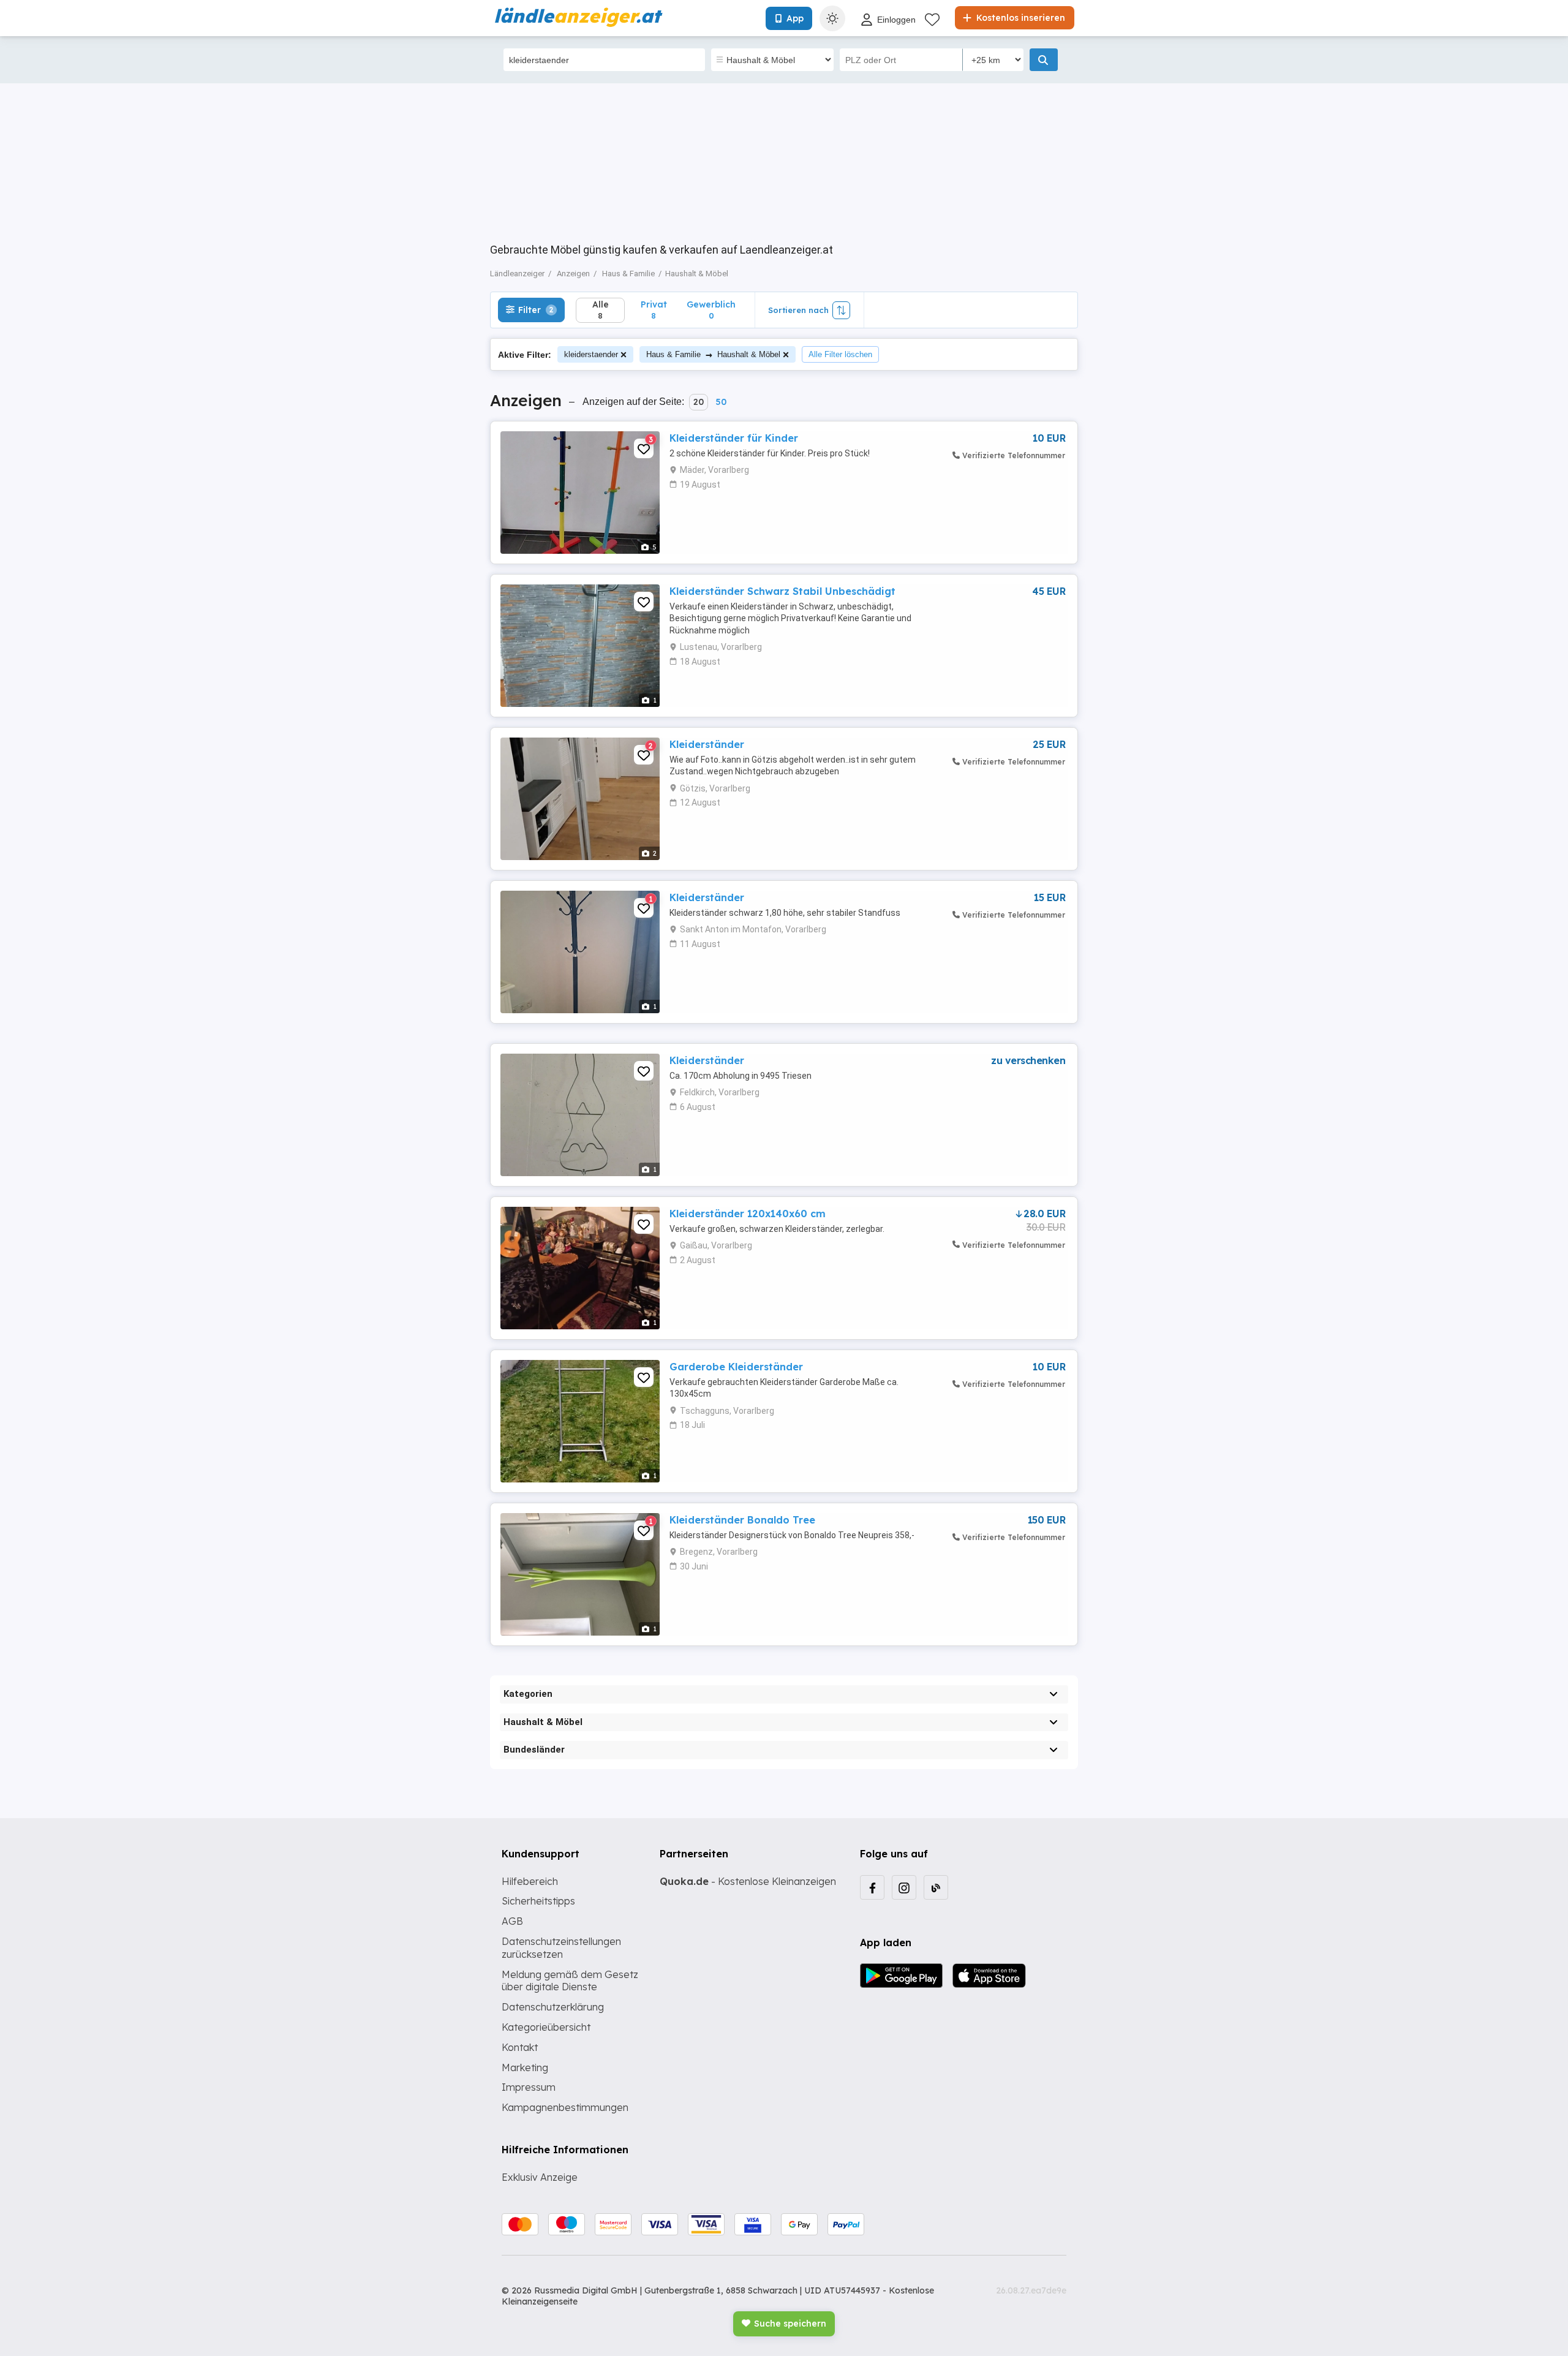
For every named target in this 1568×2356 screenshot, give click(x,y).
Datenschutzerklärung (553, 2007)
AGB (512, 1921)
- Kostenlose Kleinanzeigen (748, 1881)
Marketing (525, 2067)
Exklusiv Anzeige (540, 2177)
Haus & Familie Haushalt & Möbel (713, 354)
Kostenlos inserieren (1020, 18)
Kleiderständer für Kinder (734, 438)
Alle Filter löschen (840, 354)
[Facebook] (872, 1887)
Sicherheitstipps (538, 1901)
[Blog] (936, 1887)
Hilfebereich (530, 1881)
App (795, 18)
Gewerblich (711, 310)
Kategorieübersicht (546, 2027)
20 (699, 402)
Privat (654, 310)
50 (721, 402)
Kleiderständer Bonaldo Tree (742, 1520)
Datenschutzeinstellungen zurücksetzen (561, 1948)
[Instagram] (904, 1887)
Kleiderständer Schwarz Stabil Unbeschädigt (782, 591)
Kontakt (520, 2047)
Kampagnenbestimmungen (565, 2107)
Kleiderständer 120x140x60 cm (748, 1214)
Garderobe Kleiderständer (736, 1367)
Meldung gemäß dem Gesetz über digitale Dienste (570, 1981)
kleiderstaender (591, 354)
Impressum (529, 2087)
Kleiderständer (707, 744)
